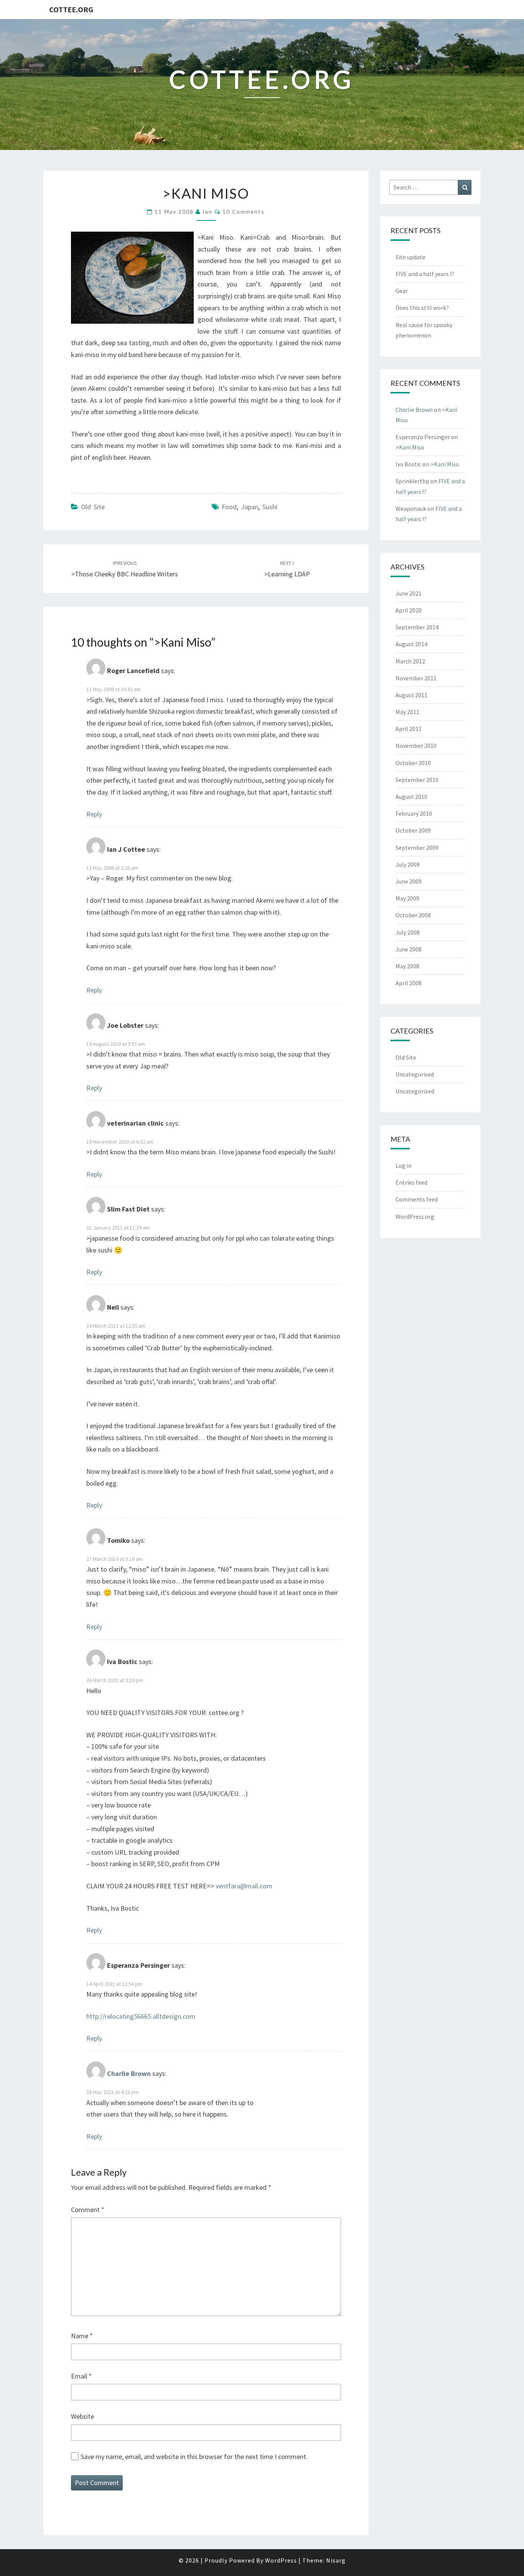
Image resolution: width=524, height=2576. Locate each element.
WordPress (281, 2560)
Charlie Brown (129, 2073)
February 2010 (414, 813)
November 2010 (416, 746)
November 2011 (416, 678)
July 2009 (408, 864)
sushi (270, 507)
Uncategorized (415, 1091)
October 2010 (413, 763)
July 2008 (408, 932)
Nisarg (336, 2560)
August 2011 (411, 695)
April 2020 (409, 610)
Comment (88, 2210)
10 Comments (244, 212)
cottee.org (71, 9)
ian (208, 212)
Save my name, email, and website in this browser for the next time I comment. (194, 2457)
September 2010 (417, 780)
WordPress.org (415, 1216)
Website (82, 2416)
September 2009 (417, 848)
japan (250, 507)
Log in (404, 1165)
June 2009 (409, 881)
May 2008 (407, 966)
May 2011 (407, 712)
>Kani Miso (410, 447)
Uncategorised (415, 1074)
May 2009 (407, 898)
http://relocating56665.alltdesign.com (141, 2016)
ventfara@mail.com (244, 1886)
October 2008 (413, 915)
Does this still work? (422, 308)
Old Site (93, 507)
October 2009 (413, 830)
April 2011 (409, 729)
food (229, 507)
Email (81, 2376)
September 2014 (417, 627)
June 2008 (409, 949)
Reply (94, 814)
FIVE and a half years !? (425, 274)
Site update (410, 257)
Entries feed (411, 1182)
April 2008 (409, 983)
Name (82, 2336)
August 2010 (411, 797)
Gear (402, 291)
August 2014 (411, 644)
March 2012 (410, 661)
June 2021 (409, 593)
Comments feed (417, 1199)
